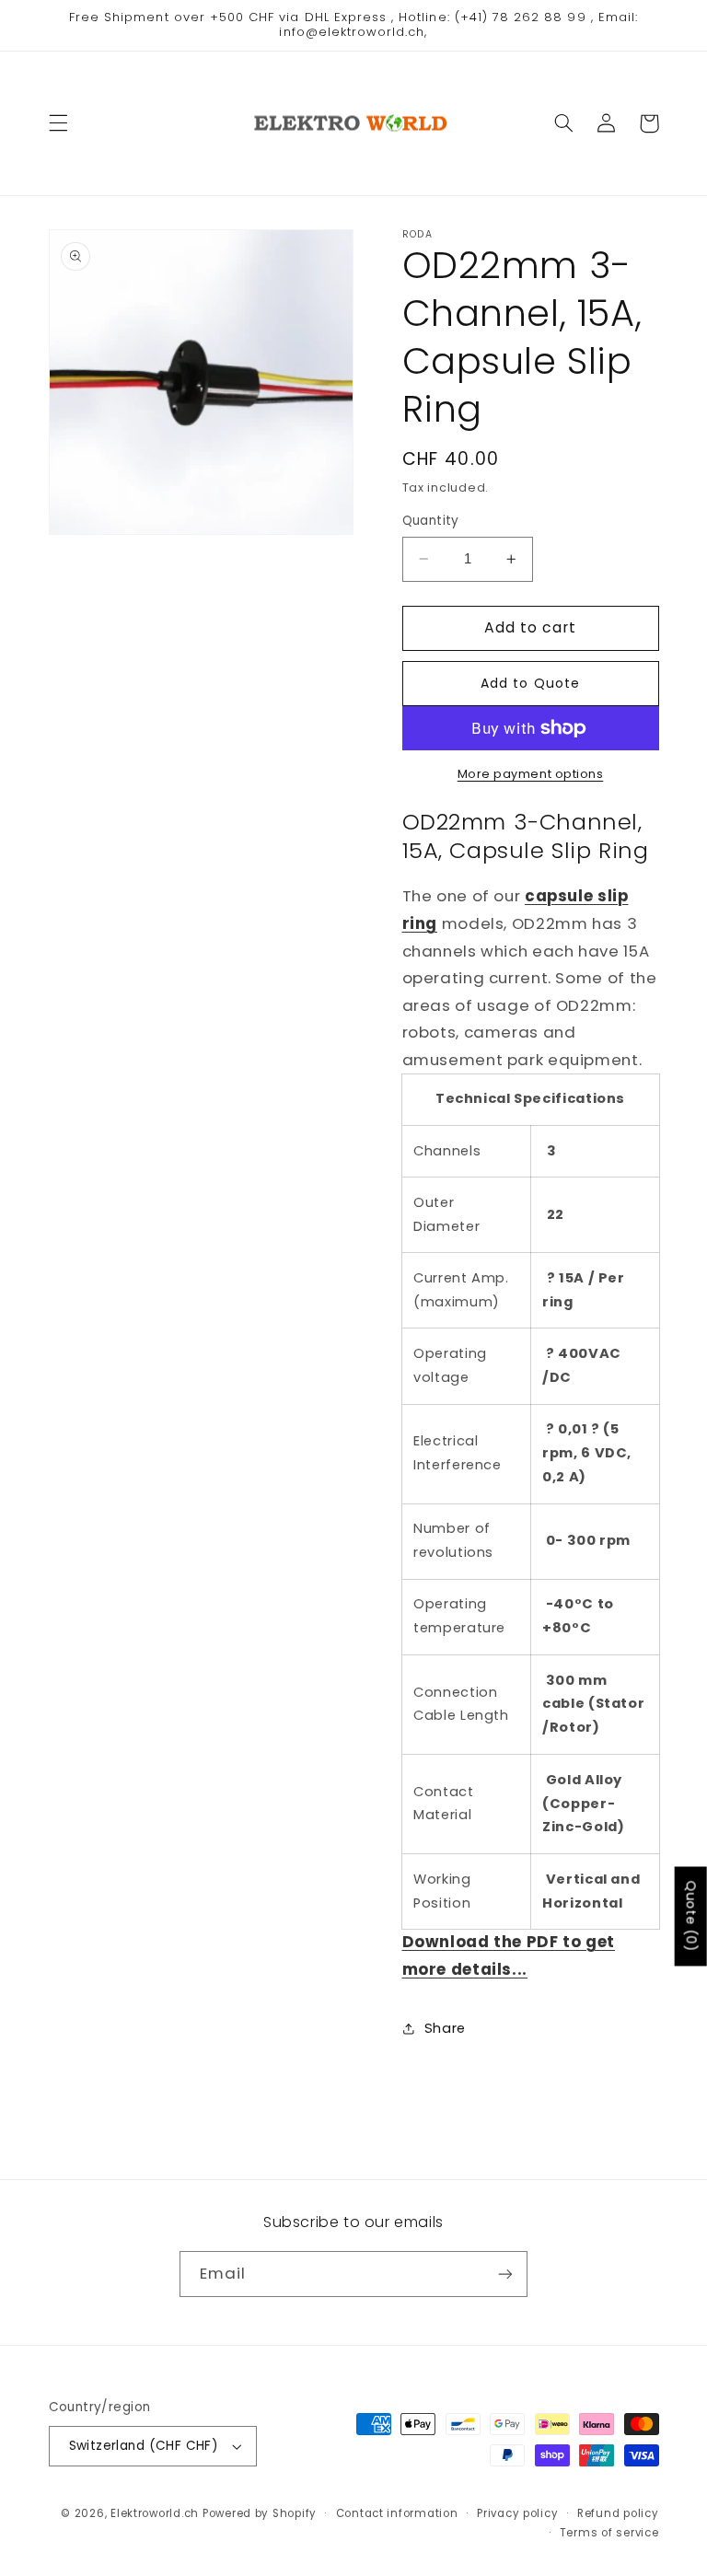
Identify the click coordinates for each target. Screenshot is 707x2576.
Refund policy (618, 2513)
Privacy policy (517, 2513)
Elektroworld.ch (155, 2513)
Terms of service (609, 2533)
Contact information (397, 2513)
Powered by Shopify (260, 2513)
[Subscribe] (505, 2274)
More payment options (531, 774)
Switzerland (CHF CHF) (144, 2446)
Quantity (431, 521)
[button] (58, 123)
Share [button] (445, 2028)
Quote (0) (691, 1916)
